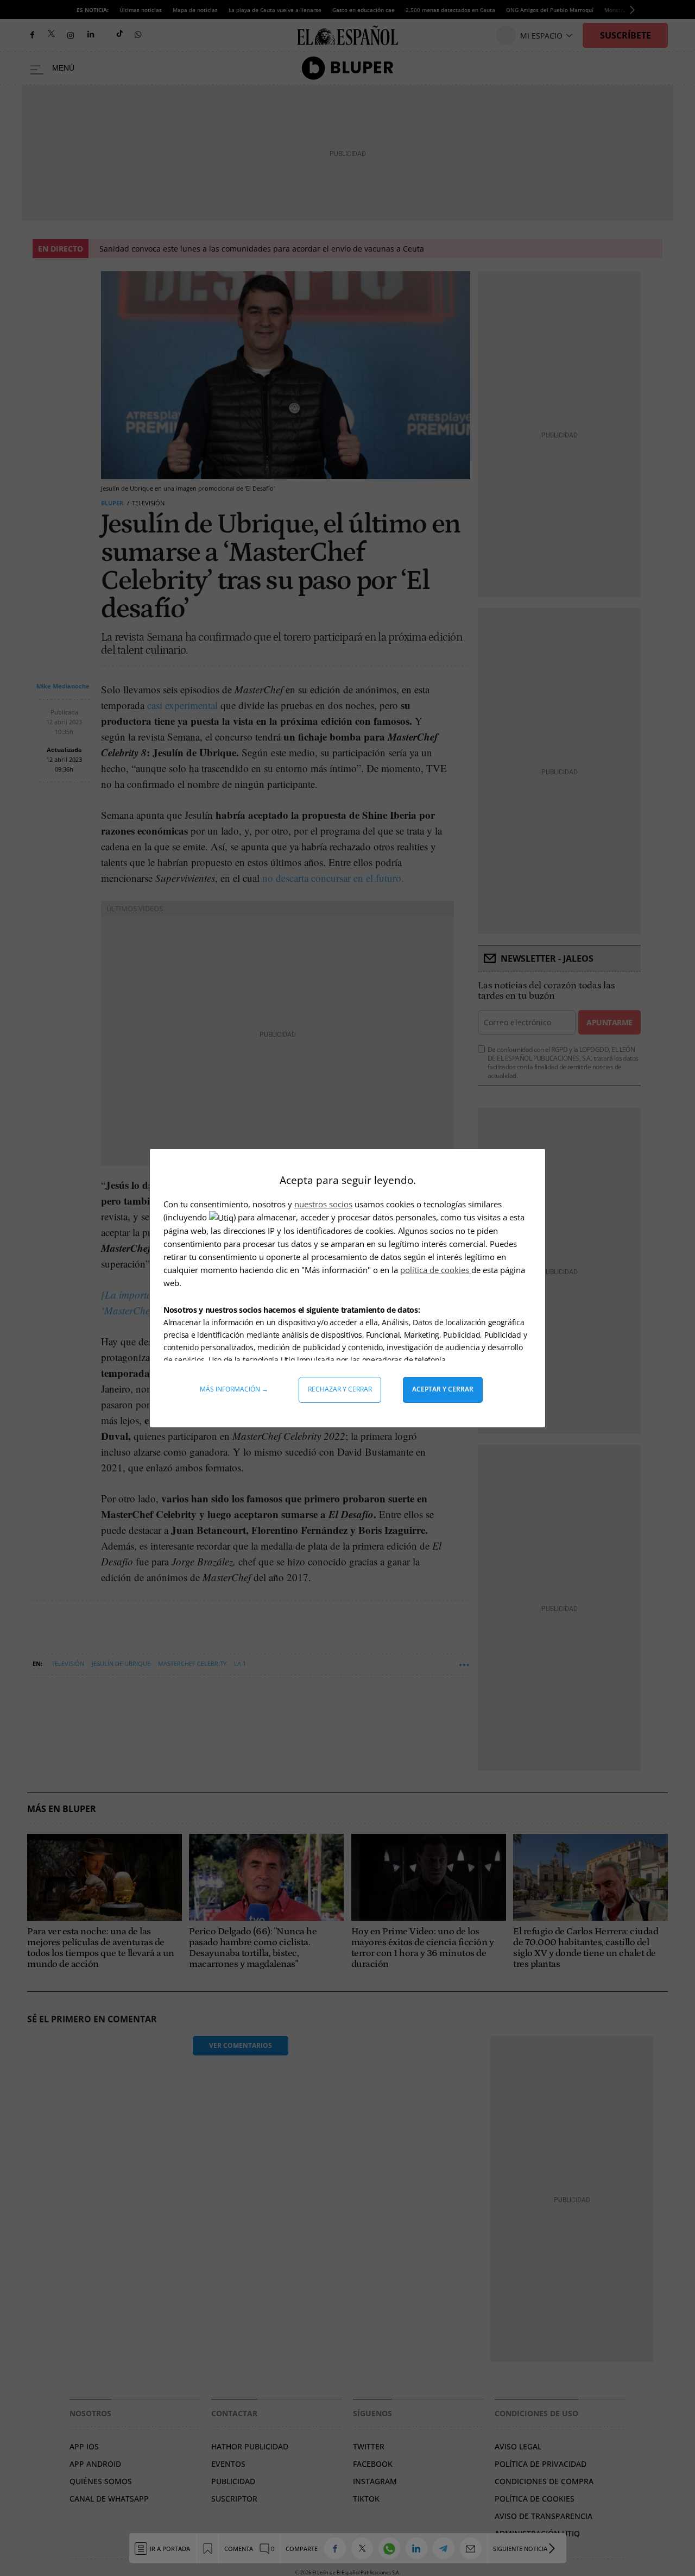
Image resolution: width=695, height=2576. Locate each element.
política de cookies (436, 1270)
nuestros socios (323, 1204)
